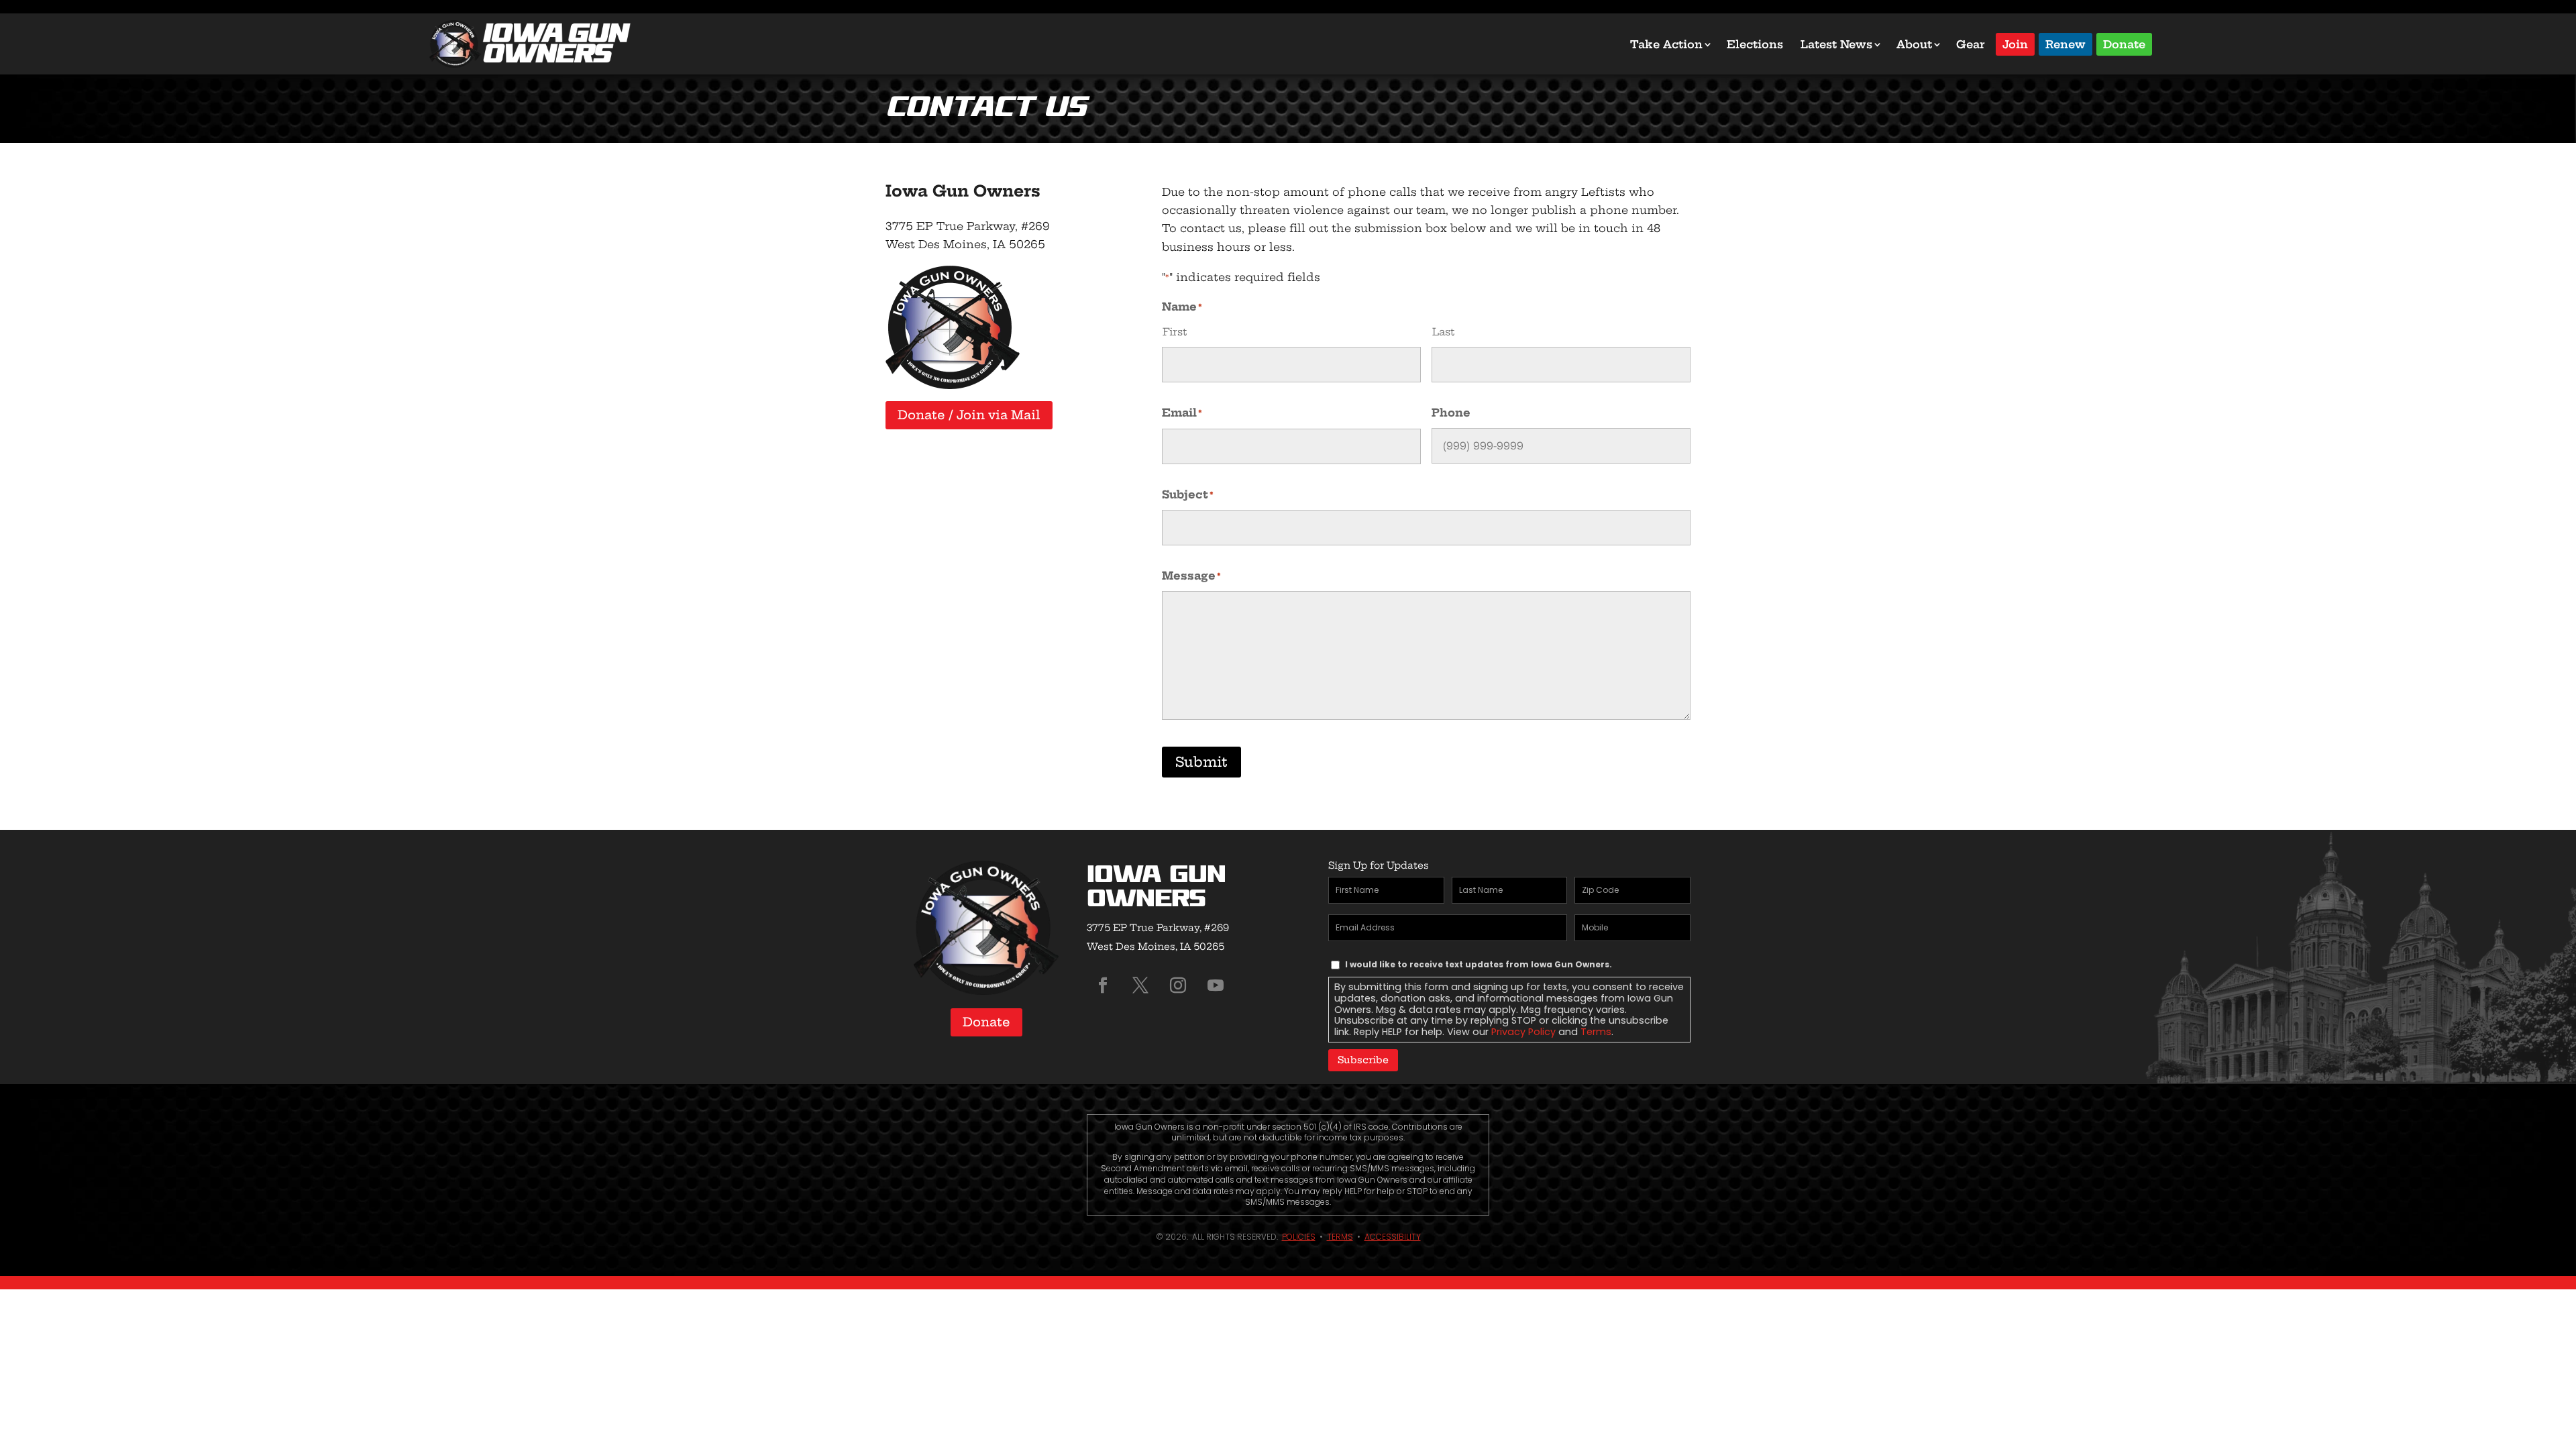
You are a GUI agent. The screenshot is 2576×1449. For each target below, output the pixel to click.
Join (2015, 43)
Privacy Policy (1523, 1032)
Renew (2065, 43)
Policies (1299, 1237)
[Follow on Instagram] (1178, 985)
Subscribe (1363, 1060)
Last (1443, 332)
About (1914, 44)
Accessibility (1393, 1237)
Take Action (1666, 44)
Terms (1596, 1032)
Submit (1201, 762)
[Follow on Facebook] (1103, 985)
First (1175, 332)
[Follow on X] (1140, 985)
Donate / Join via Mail (969, 415)
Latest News (1836, 44)
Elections (1755, 44)
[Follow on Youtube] (1216, 985)
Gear (1971, 44)
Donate (2124, 43)
